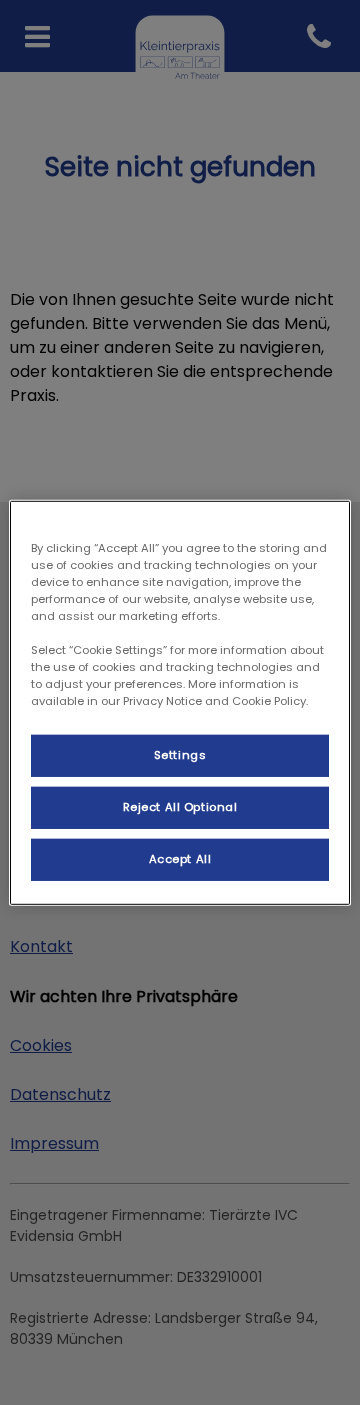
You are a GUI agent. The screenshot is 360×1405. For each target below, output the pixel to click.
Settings (180, 755)
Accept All (180, 859)
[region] (180, 702)
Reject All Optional (180, 807)
